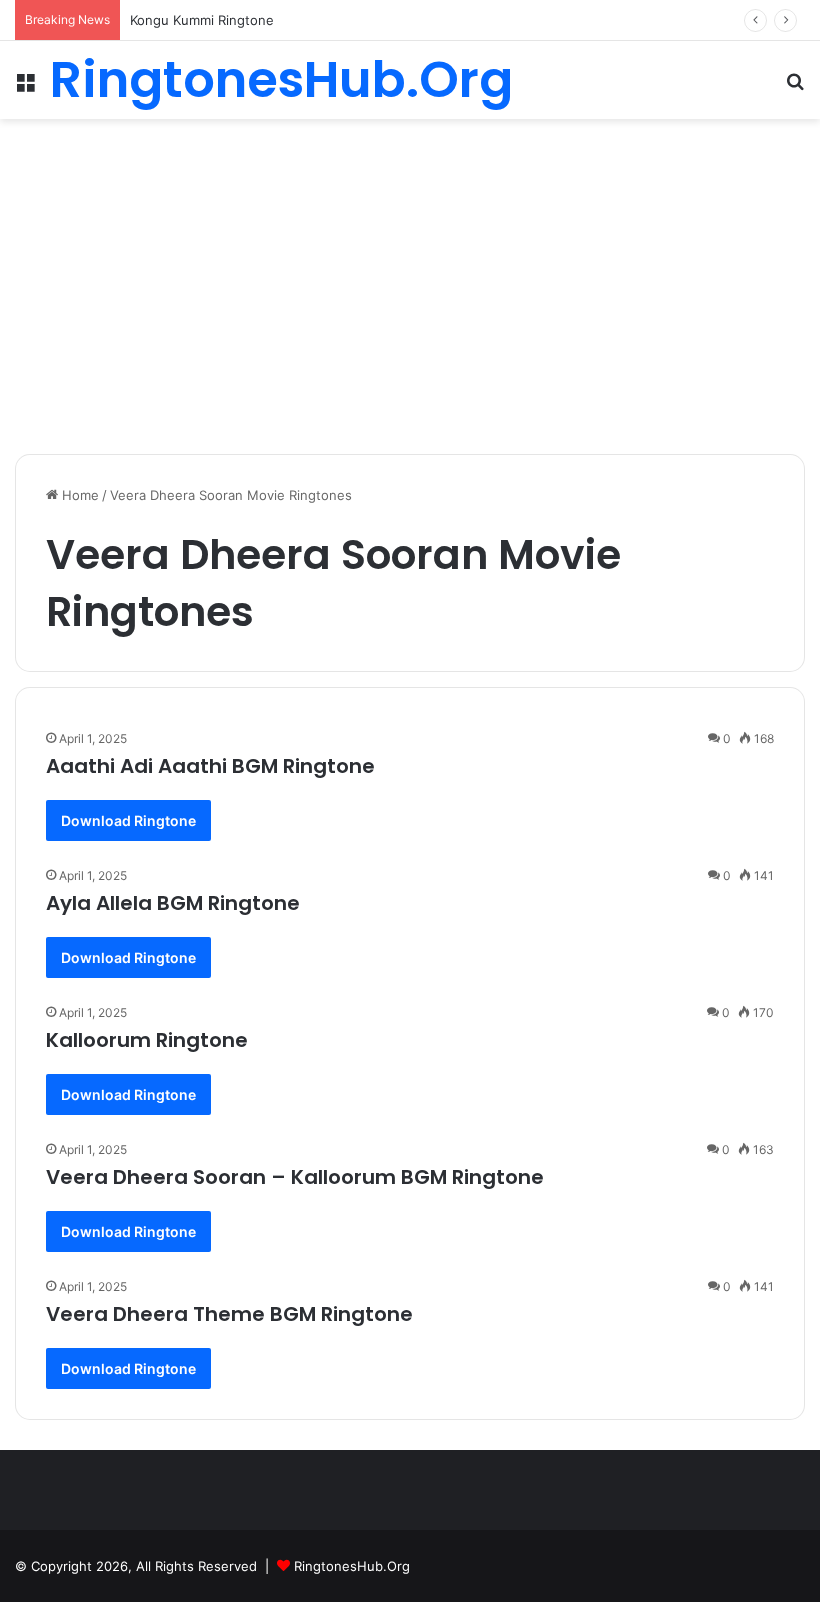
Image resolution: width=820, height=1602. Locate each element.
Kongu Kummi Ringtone (202, 20)
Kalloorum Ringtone (147, 1040)
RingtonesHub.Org (352, 1566)
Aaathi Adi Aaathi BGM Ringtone (210, 766)
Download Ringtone (128, 820)
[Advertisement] (410, 279)
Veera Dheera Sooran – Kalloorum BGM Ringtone (295, 1177)
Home (78, 495)
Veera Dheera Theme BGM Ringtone (229, 1314)
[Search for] (795, 87)
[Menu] (25, 87)
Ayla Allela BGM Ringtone (173, 903)
